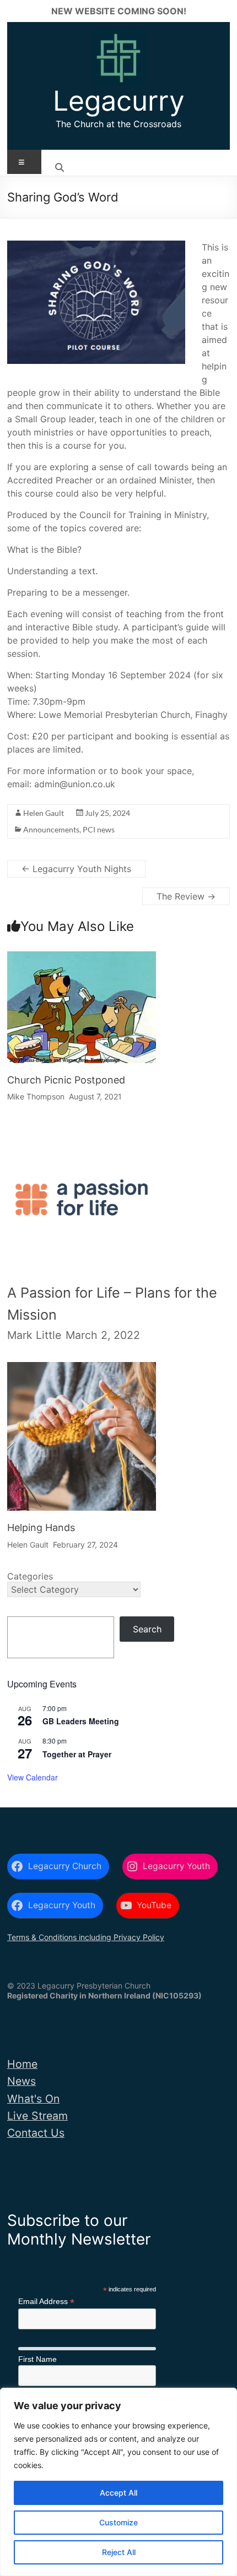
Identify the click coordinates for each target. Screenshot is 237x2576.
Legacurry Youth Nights (76, 869)
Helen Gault (44, 813)
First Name (37, 2359)
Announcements (51, 829)
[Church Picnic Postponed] (82, 961)
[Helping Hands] (82, 1372)
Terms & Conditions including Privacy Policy (86, 1937)
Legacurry (119, 101)
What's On (33, 2099)
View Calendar (33, 1777)
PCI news (99, 829)
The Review (186, 896)
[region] (118, 2482)
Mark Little (34, 1335)
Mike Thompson (36, 1096)
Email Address (46, 2302)
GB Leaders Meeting (81, 1721)
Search (147, 1629)
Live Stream (37, 2116)
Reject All (119, 2552)
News (21, 2081)
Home (22, 2064)
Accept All (118, 2493)
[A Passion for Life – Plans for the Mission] (82, 1137)
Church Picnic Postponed (66, 1080)
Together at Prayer (77, 1754)
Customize (118, 2522)
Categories (30, 1576)
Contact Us (36, 2133)
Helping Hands (41, 1527)
